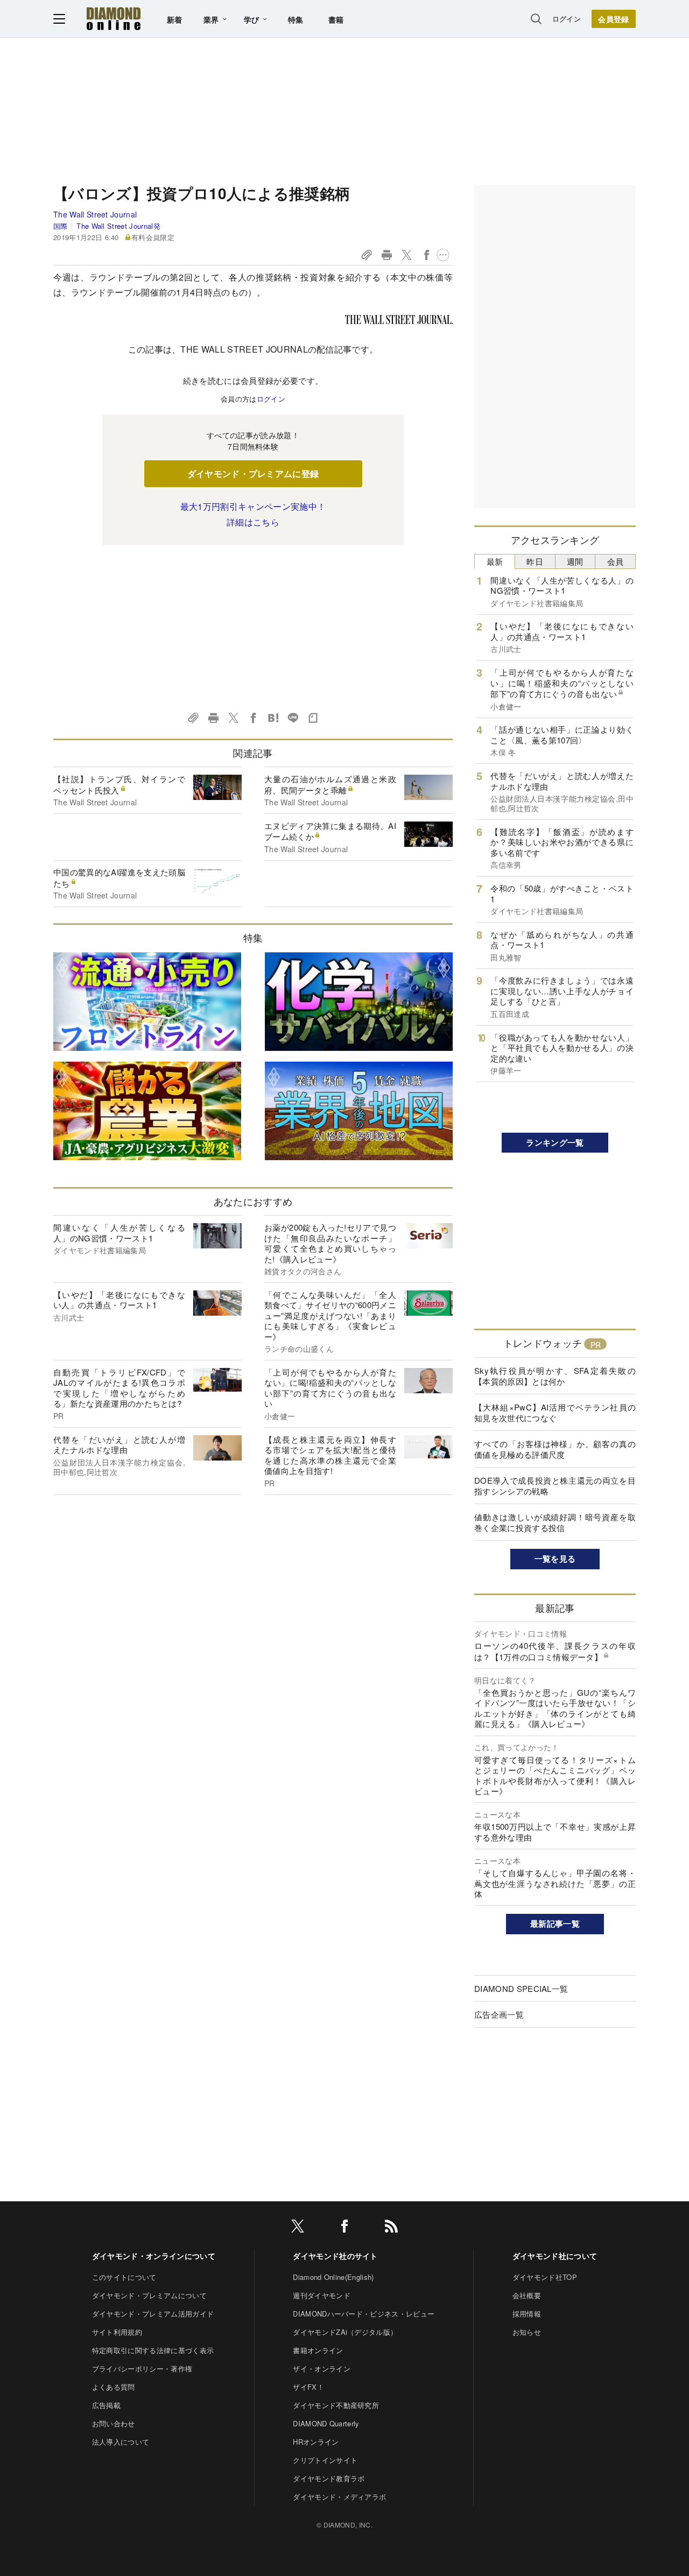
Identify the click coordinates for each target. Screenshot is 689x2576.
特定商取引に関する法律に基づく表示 (153, 2350)
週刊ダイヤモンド (322, 2295)
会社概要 (527, 2295)
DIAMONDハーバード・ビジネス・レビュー (364, 2314)
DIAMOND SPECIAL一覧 (521, 1988)
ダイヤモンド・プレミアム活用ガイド (153, 2314)
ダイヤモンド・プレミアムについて (149, 2295)
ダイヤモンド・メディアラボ (339, 2497)
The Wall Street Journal (95, 214)
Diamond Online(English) (333, 2277)
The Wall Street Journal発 (118, 226)
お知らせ (527, 2332)
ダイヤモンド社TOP (545, 2277)
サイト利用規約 (117, 2332)
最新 (495, 561)
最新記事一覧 (555, 1924)
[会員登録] (614, 19)
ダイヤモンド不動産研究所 (336, 2405)
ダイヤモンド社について (555, 2256)
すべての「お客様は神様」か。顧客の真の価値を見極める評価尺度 (555, 1449)
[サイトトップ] (114, 19)
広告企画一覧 (499, 2014)
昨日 (535, 561)
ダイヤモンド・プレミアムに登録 (253, 473)
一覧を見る (555, 1559)
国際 (61, 226)
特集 (296, 19)
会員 (616, 561)
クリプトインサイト (325, 2460)
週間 (575, 561)
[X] (298, 2228)
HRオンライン (316, 2442)
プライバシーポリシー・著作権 (142, 2368)
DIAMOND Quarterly (326, 2423)
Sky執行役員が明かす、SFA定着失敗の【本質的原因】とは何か (555, 1376)
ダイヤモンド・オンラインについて (154, 2256)
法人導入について (121, 2442)
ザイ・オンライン (322, 2368)
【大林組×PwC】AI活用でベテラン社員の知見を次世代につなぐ (555, 1412)
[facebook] (344, 2228)
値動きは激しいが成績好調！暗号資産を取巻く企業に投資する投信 (555, 1522)
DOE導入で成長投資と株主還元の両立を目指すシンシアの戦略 (555, 1486)
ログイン (567, 19)
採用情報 (527, 2314)
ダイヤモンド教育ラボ (329, 2478)
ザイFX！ (308, 2387)
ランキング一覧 (555, 1142)
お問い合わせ (114, 2423)
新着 (175, 19)
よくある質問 (114, 2387)
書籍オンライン (318, 2350)
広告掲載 (106, 2405)
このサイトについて (124, 2277)
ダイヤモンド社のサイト (335, 2256)
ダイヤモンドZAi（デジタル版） (345, 2332)
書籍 (336, 19)
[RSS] (391, 2228)
